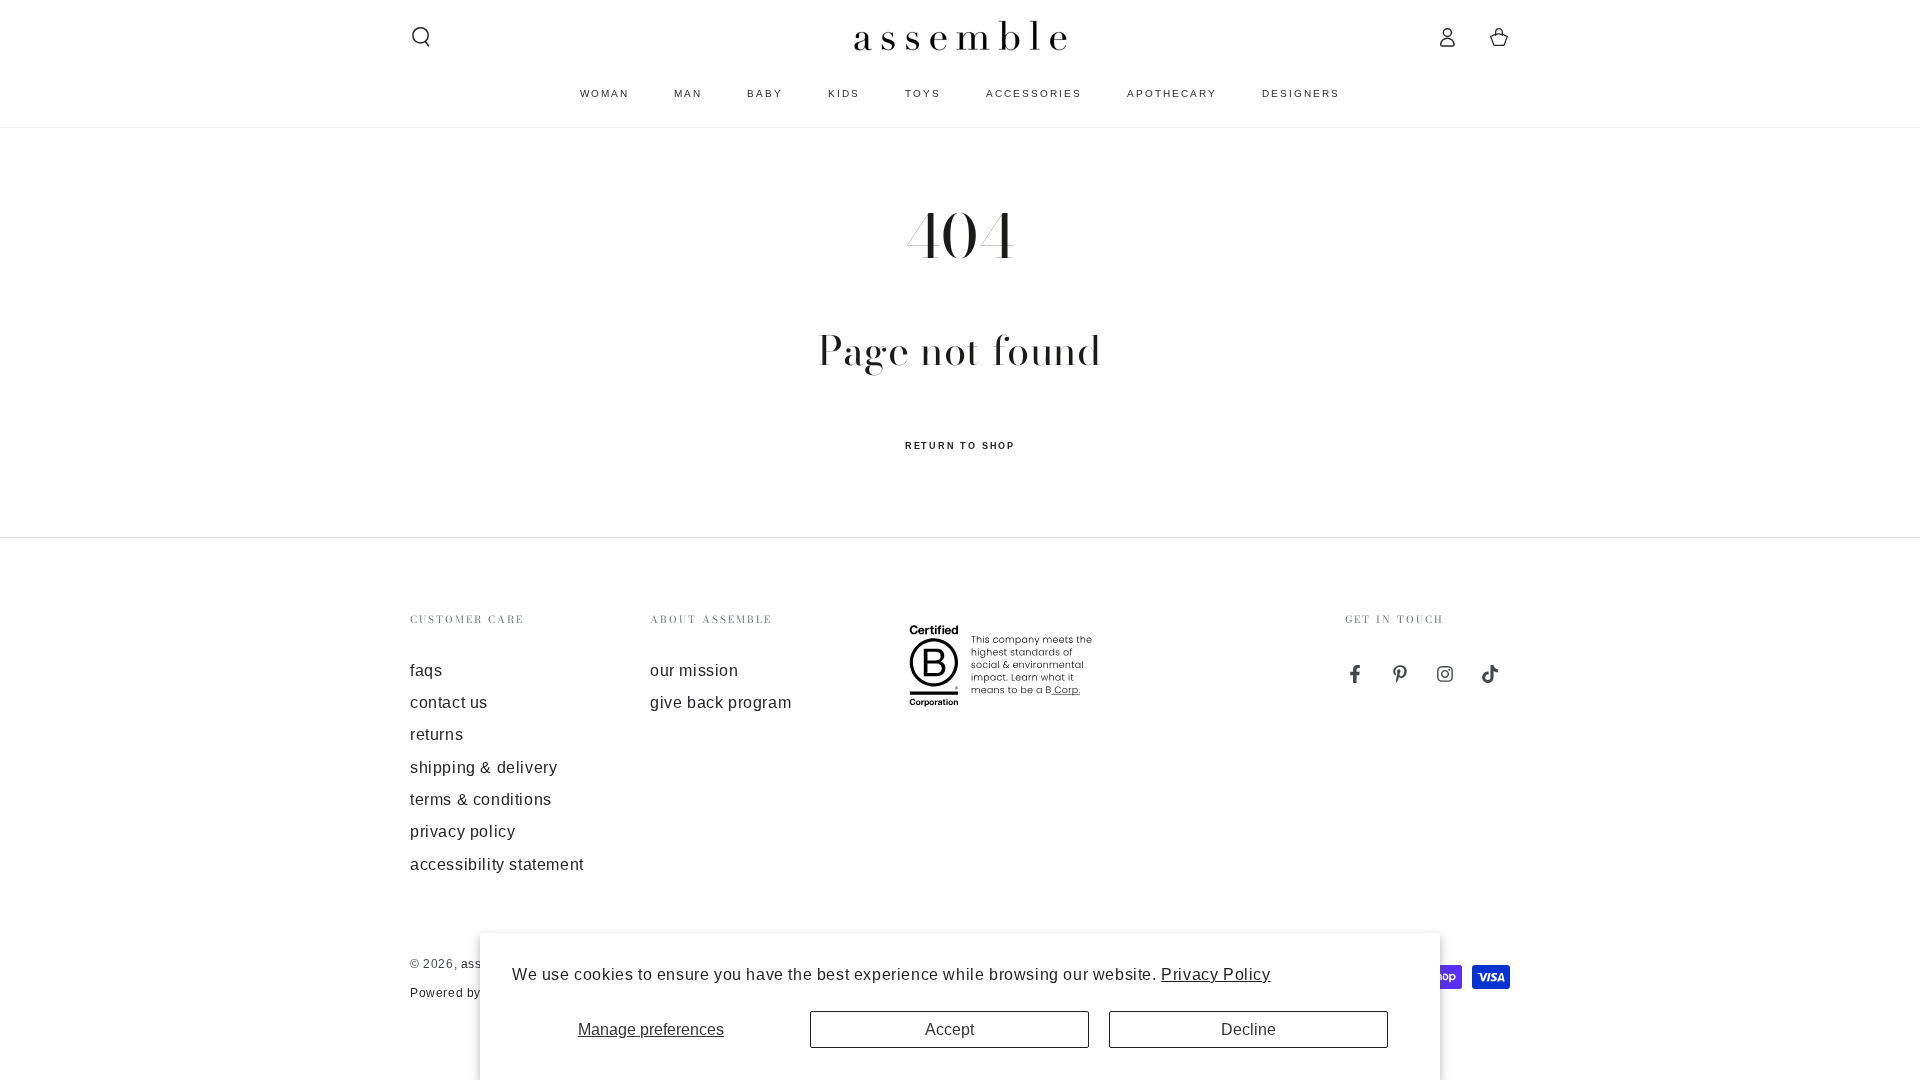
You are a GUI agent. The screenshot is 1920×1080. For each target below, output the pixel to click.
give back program (720, 702)
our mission (694, 670)
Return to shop (960, 446)
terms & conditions (481, 799)
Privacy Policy (1215, 974)
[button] (421, 37)
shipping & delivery (483, 767)
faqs (426, 670)
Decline (1248, 1029)
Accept (949, 1029)
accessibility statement (497, 864)
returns (436, 734)
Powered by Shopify (470, 993)
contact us (449, 702)
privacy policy (462, 831)
